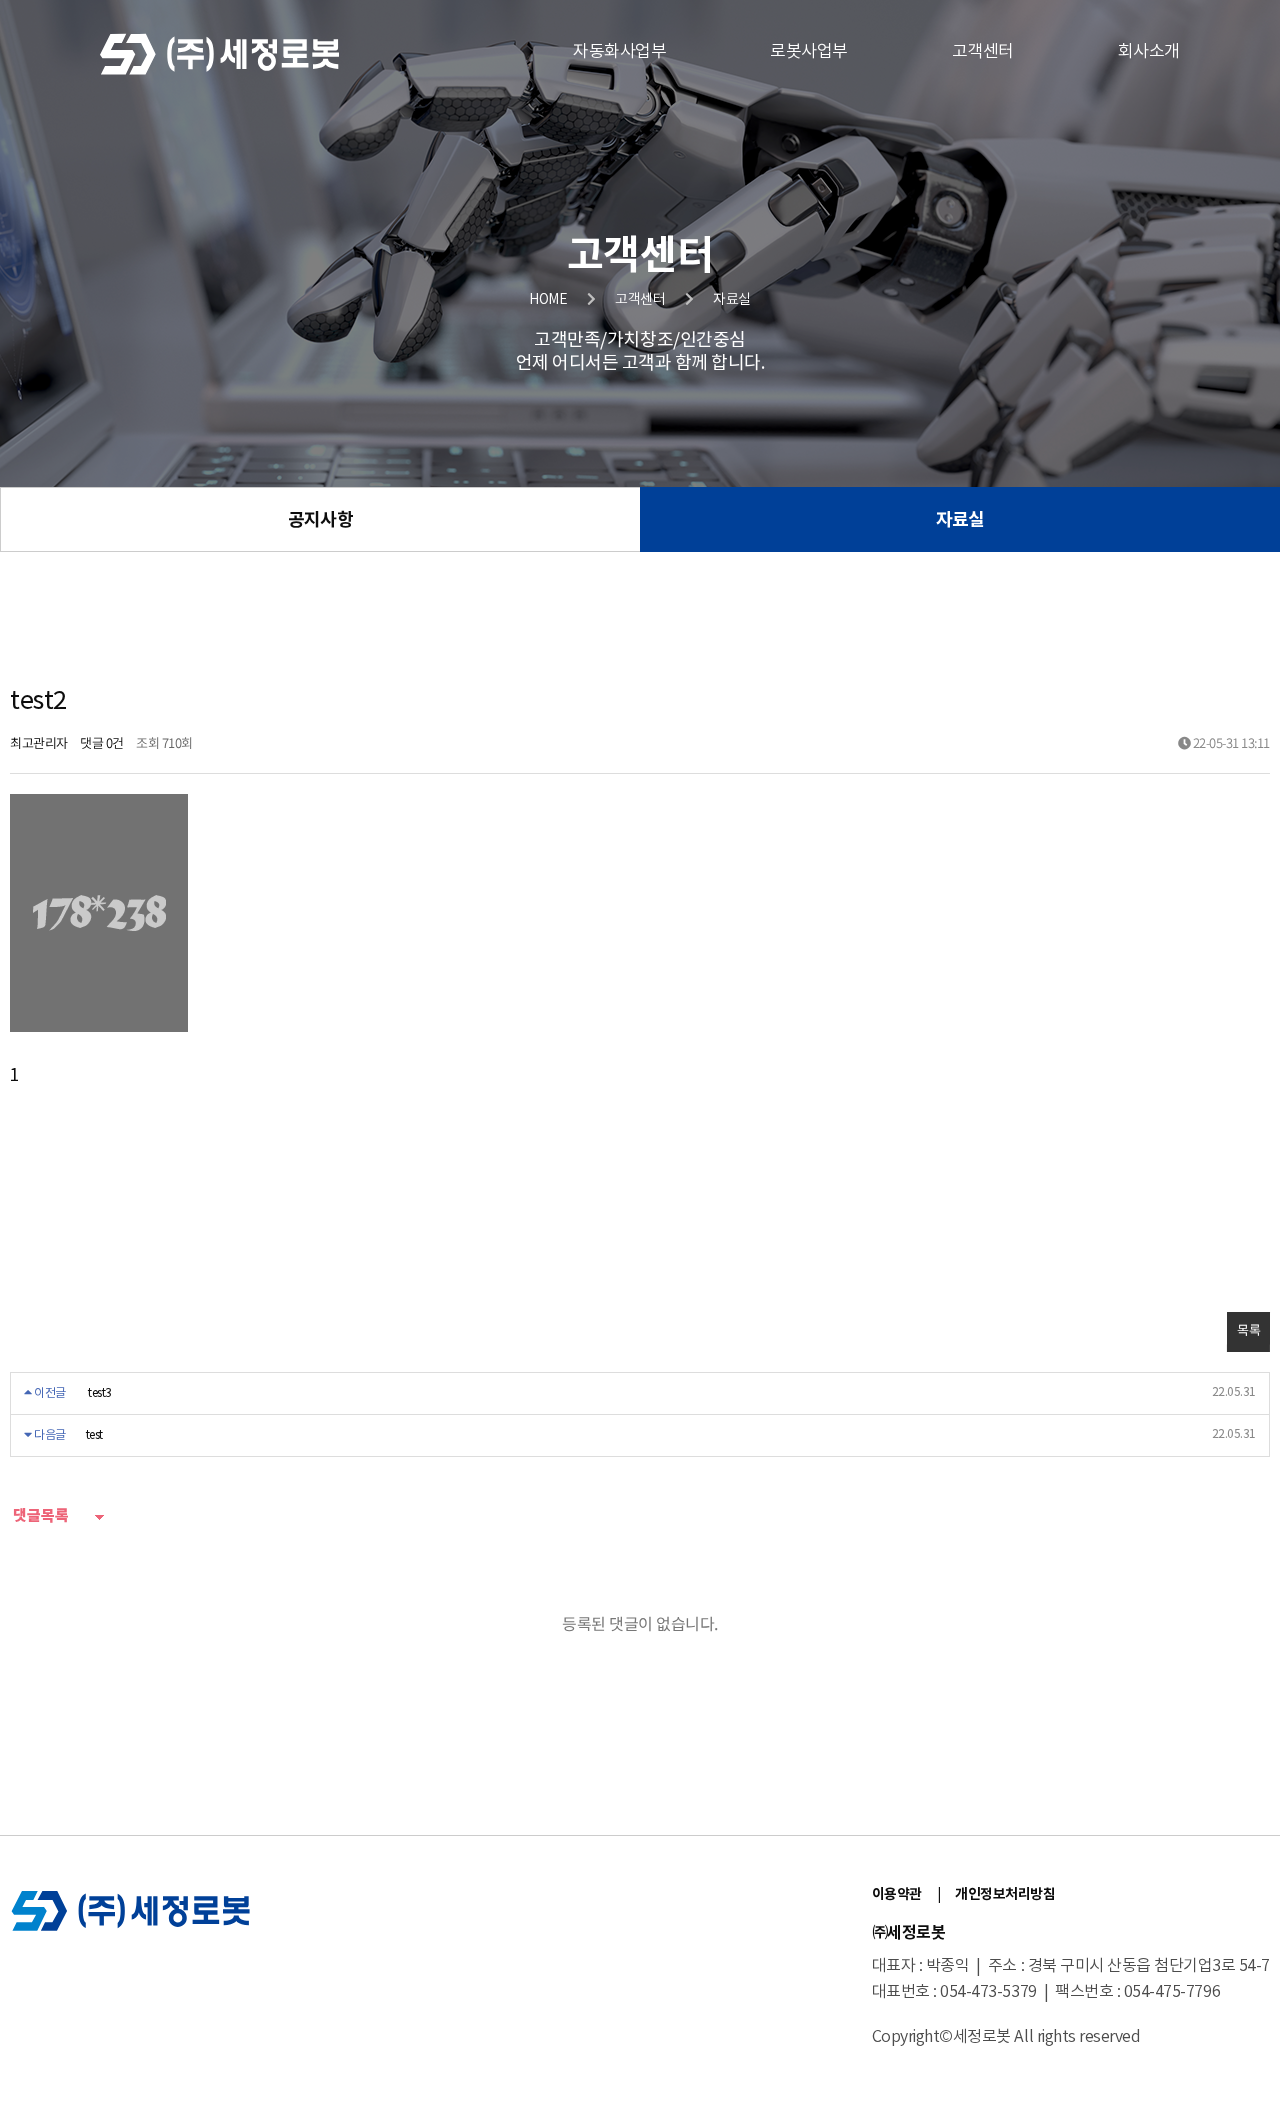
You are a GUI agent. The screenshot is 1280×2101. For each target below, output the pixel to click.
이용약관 (897, 1894)
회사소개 (1149, 52)
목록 (1248, 1331)
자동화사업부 (619, 52)
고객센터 (983, 52)
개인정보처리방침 (1005, 1894)
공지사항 (320, 520)
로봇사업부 (809, 52)
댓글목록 (39, 1516)
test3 (100, 1393)
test (94, 1435)
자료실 (960, 520)
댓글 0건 (102, 744)
